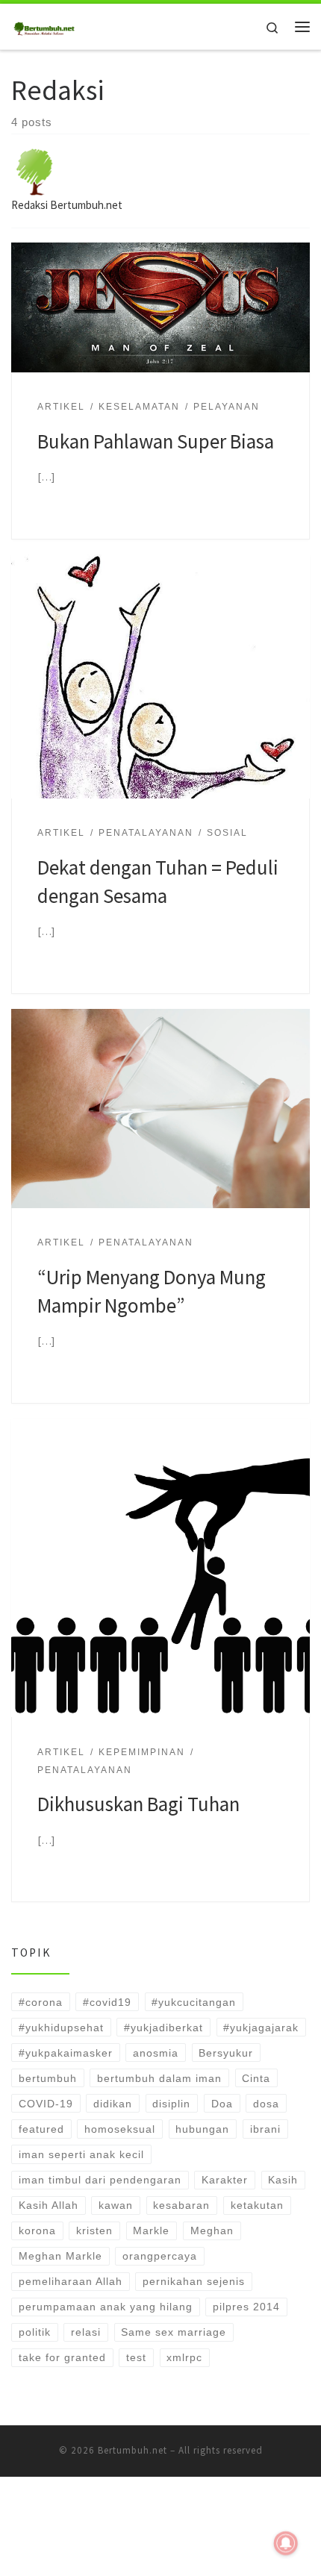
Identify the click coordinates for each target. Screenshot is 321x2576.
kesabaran (181, 2205)
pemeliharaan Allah (71, 2281)
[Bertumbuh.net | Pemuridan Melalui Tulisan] (45, 25)
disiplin (171, 2104)
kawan (116, 2205)
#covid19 (107, 2002)
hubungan (202, 2129)
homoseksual (120, 2129)
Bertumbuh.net (133, 2450)
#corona (41, 2002)
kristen (94, 2230)
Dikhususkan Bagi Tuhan (138, 1804)
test (136, 2357)
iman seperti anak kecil (81, 2154)
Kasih (283, 2180)
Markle (151, 2230)
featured (41, 2129)
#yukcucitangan (194, 2002)
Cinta (256, 2078)
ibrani (265, 2129)
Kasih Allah (49, 2205)
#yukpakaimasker (66, 2053)
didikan (113, 2104)
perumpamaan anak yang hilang (106, 2307)
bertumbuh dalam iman (159, 2078)
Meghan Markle (60, 2256)
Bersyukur (226, 2053)
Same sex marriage (174, 2332)
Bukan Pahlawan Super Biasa (156, 441)
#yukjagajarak (261, 2028)
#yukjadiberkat (163, 2028)
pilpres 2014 (246, 2307)
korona (37, 2230)
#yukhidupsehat (61, 2028)
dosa (266, 2104)
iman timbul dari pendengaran (100, 2180)
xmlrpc (184, 2357)
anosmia (156, 2053)
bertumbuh (48, 2078)
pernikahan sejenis (194, 2281)
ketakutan (257, 2205)
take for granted (62, 2357)
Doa (222, 2104)
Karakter (225, 2180)
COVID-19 (46, 2104)
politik (35, 2332)
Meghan (212, 2230)
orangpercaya (160, 2256)
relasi (86, 2332)
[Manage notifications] (286, 2543)
